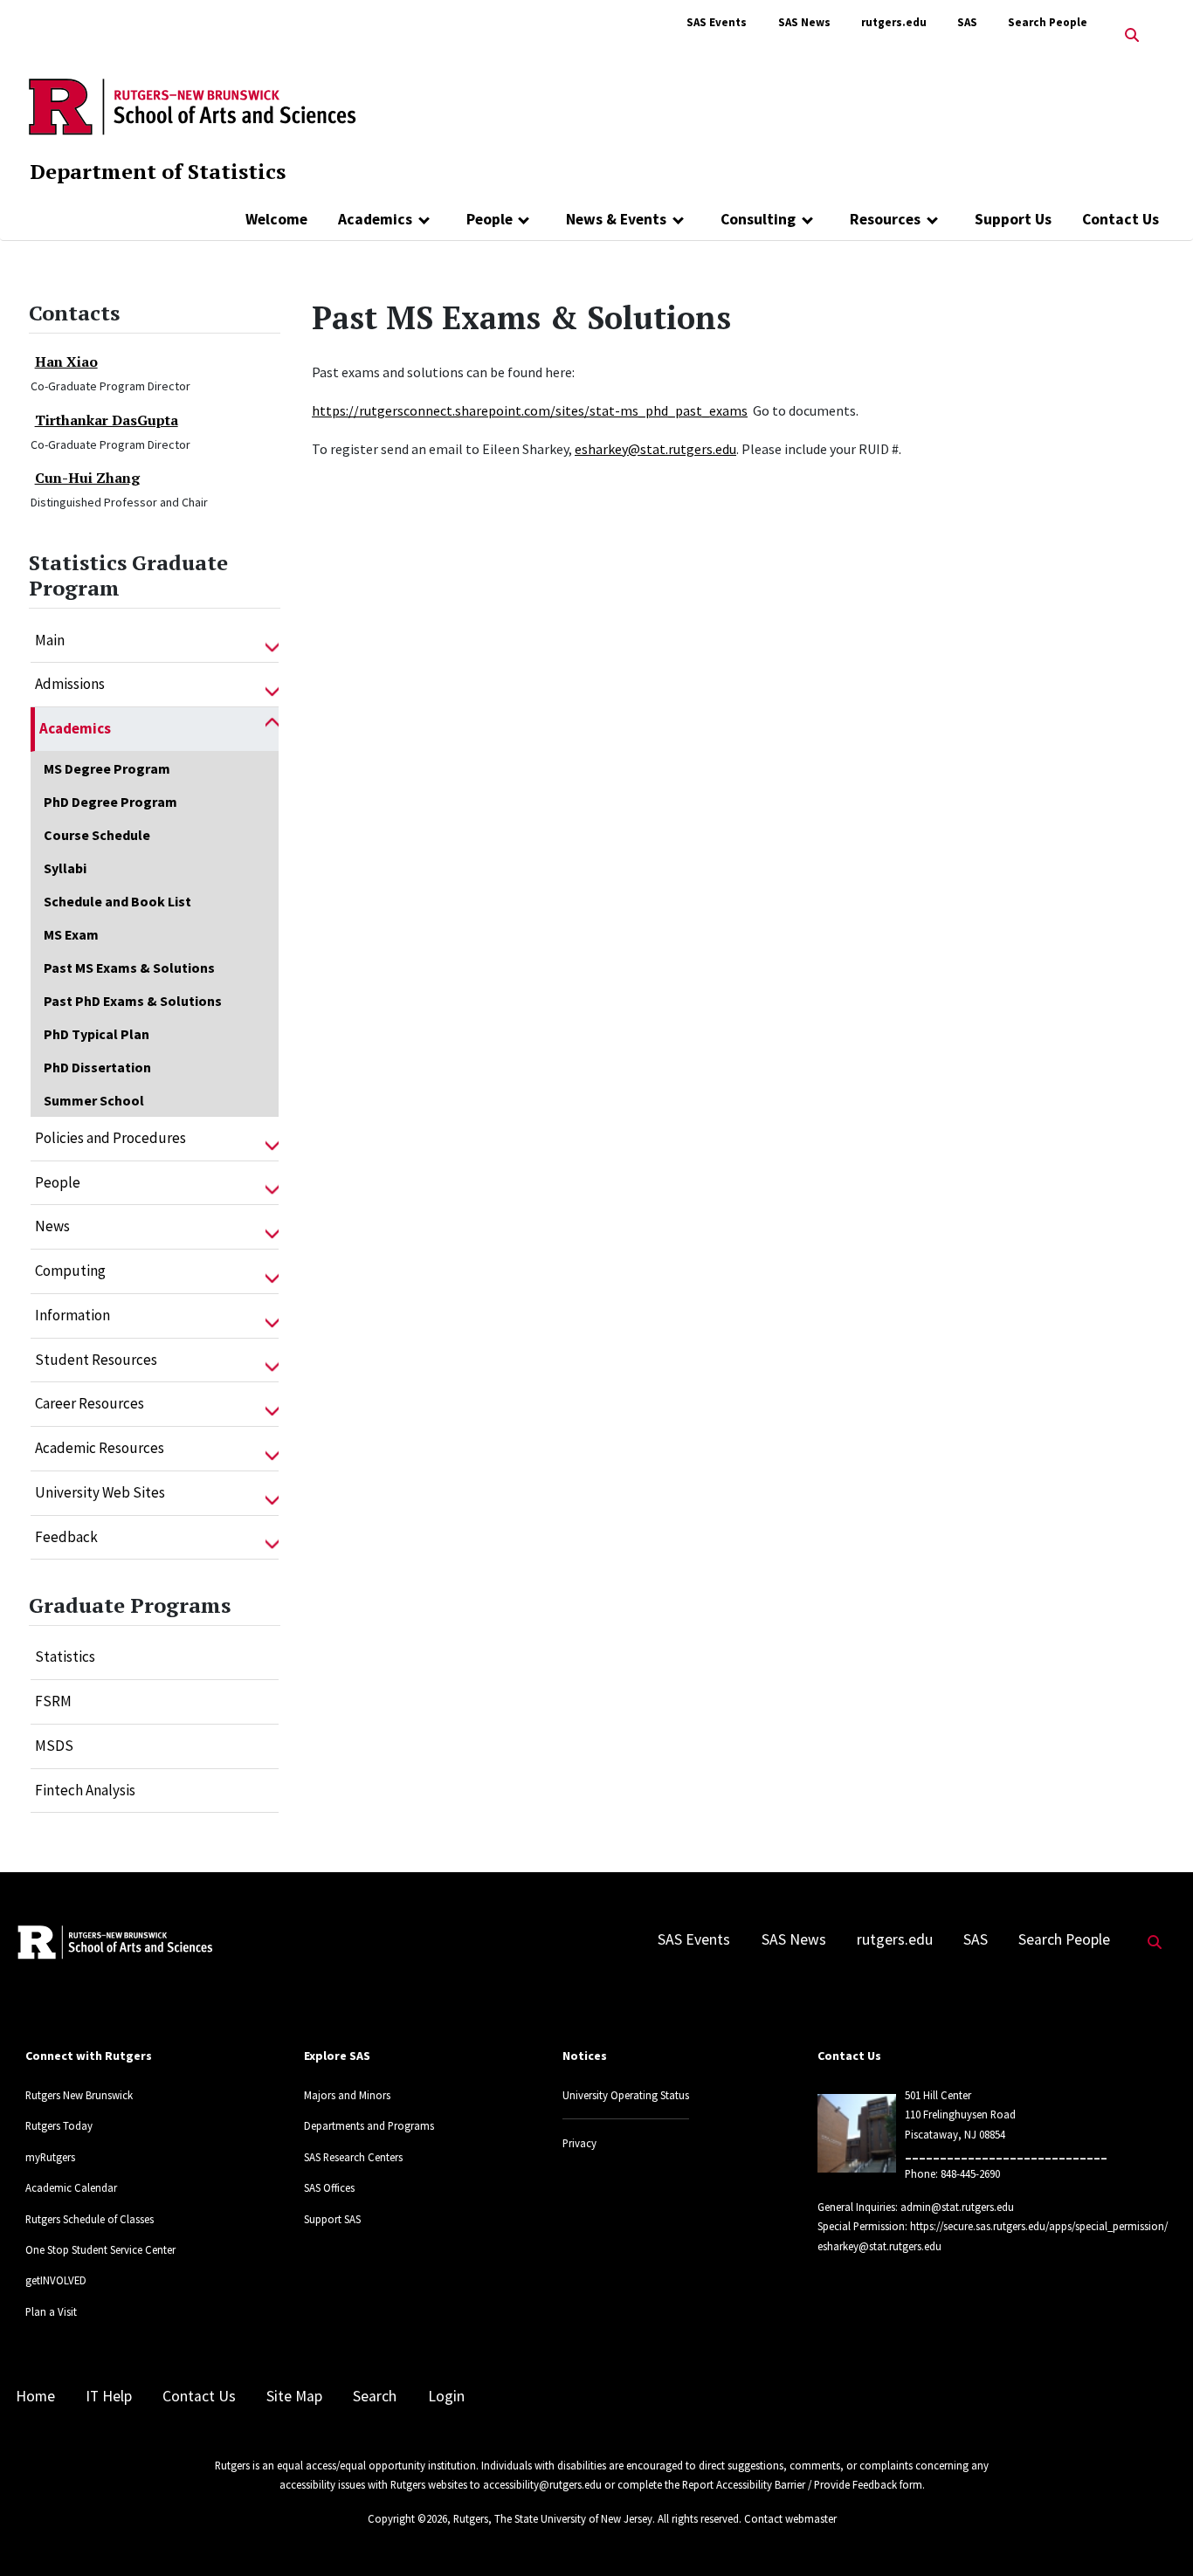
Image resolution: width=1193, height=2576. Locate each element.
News (52, 1226)
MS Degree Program (107, 768)
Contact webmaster (790, 2518)
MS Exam (71, 934)
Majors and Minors (347, 2095)
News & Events (616, 219)
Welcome (276, 219)
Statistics (65, 1656)
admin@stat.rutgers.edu (957, 2207)
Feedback (66, 1537)
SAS (967, 22)
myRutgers (50, 2157)
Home (35, 2396)
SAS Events (717, 22)
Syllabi (65, 868)
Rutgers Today (59, 2125)
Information (72, 1315)
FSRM (53, 1701)
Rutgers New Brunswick (79, 2095)
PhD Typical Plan (97, 1034)
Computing (70, 1271)
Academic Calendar (71, 2187)
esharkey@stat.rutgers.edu (655, 449)
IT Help (109, 2396)
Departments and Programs (369, 2125)
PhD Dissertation (97, 1067)
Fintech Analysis (85, 1790)
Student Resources (96, 1360)
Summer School (94, 1100)
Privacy (579, 2143)
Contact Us (1121, 219)
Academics (375, 219)
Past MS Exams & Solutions (129, 968)
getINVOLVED (56, 2280)
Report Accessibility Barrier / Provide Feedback (790, 2484)
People (490, 219)
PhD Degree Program (110, 802)
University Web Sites (100, 1492)
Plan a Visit (51, 2311)
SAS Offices (329, 2187)
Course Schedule (97, 835)
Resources (885, 219)
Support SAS (332, 2219)
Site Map (294, 2396)
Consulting (758, 219)
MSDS (54, 1746)
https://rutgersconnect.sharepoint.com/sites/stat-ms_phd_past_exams (530, 410)
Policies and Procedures (110, 1138)
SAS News (804, 22)
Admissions (70, 684)
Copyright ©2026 (407, 2518)
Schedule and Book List (117, 901)
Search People (1048, 22)
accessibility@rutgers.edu (542, 2484)
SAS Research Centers (353, 2157)
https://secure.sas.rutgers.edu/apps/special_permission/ (1039, 2226)
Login (446, 2396)
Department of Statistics (158, 171)
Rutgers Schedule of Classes (90, 2219)
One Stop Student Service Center (100, 2249)
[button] (272, 641)
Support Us (1013, 219)
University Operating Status (626, 2095)
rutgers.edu (894, 22)
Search (375, 2396)
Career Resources (90, 1403)
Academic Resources (100, 1448)
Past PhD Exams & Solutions (133, 1001)
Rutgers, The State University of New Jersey (553, 2518)
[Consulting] (807, 219)
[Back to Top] (1155, 2534)
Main (50, 640)
